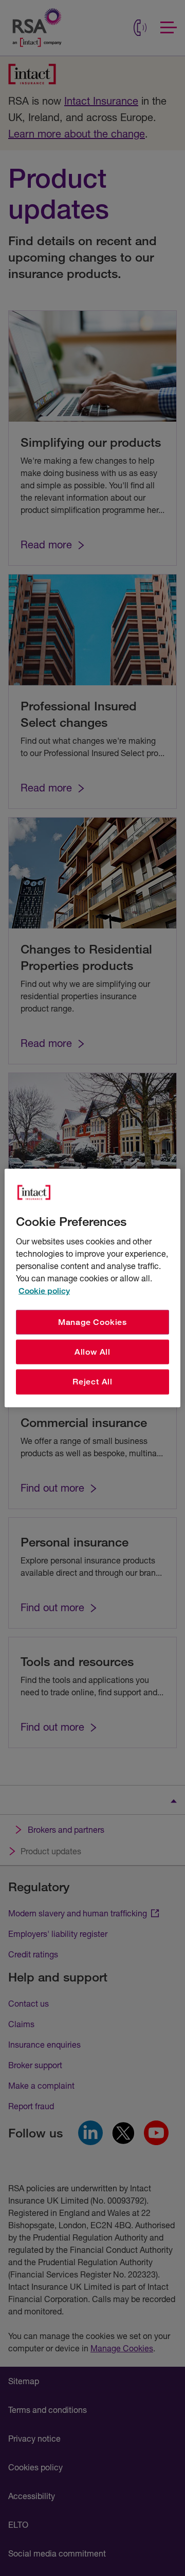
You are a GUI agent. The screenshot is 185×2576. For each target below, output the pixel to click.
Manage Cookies (92, 1322)
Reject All (92, 1382)
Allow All (92, 1352)
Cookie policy (44, 1290)
